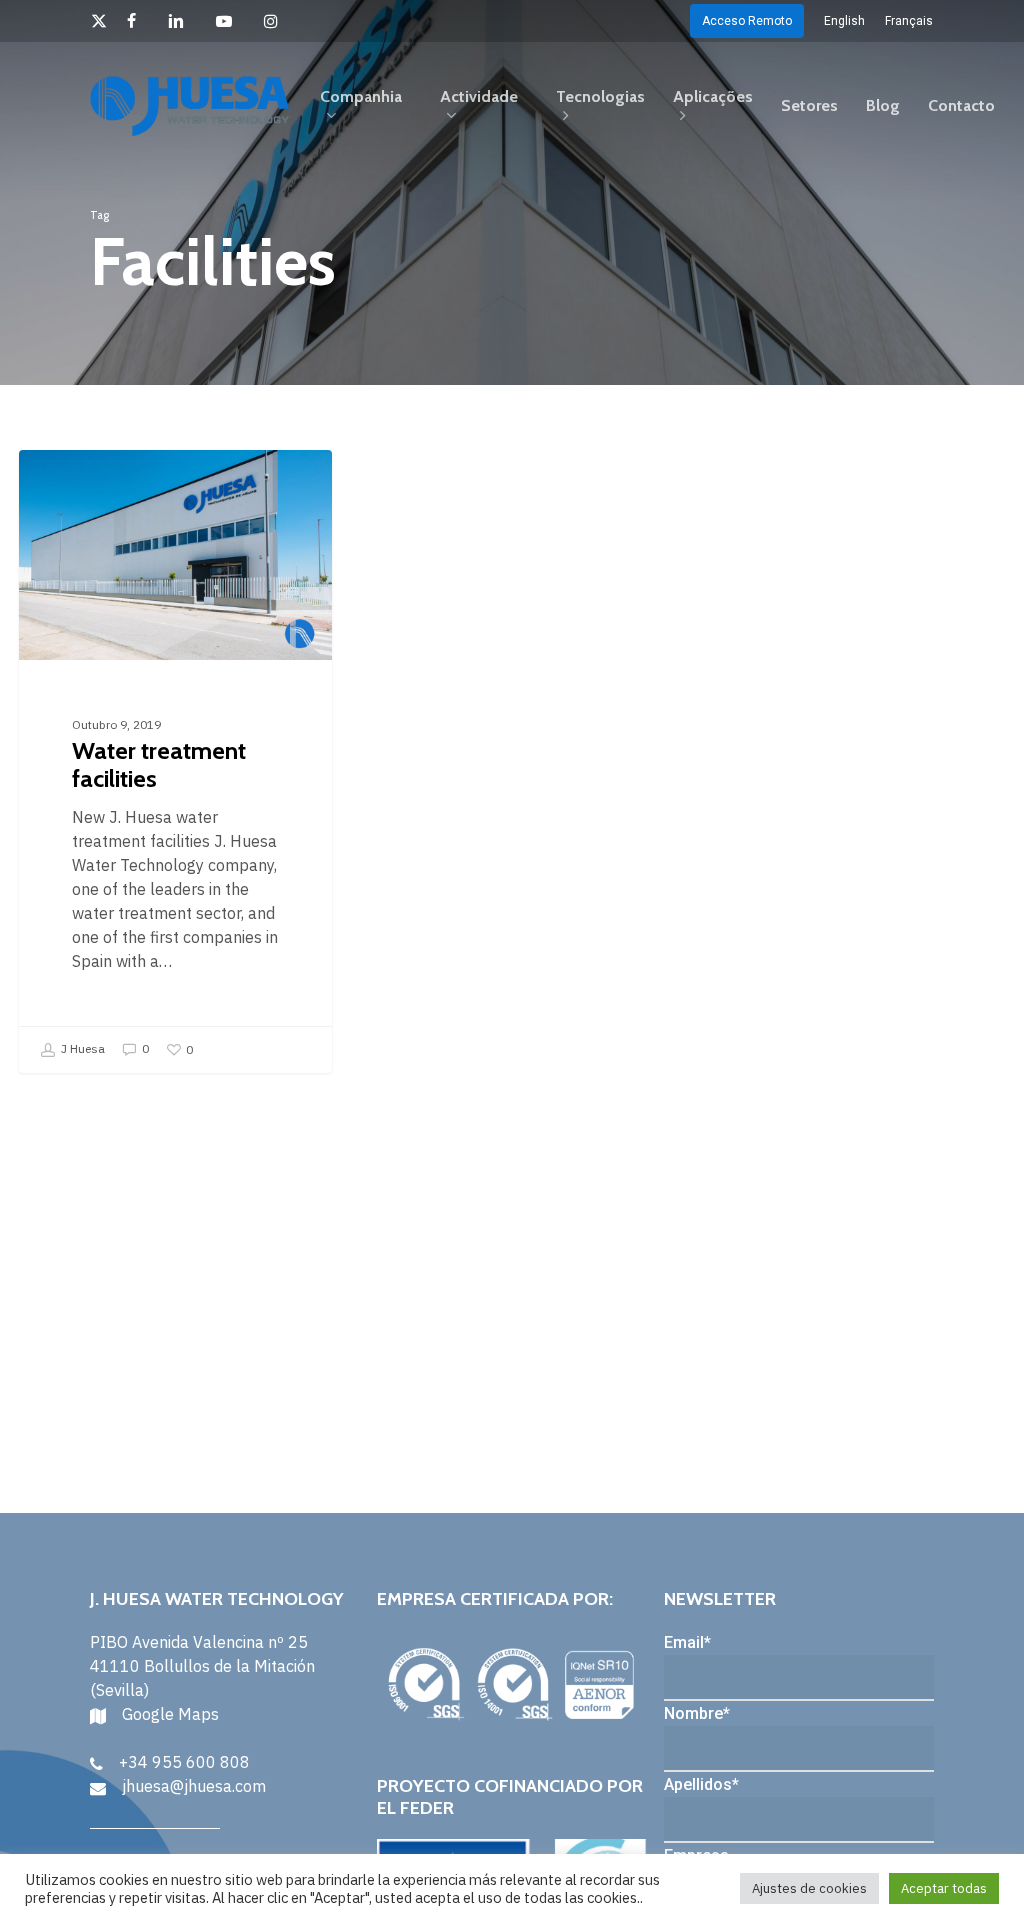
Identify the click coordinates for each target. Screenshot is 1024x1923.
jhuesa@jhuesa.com (194, 1786)
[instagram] (277, 21)
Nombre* (697, 1713)
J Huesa (81, 1048)
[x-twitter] (99, 21)
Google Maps (170, 1714)
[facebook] (137, 21)
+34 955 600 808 (184, 1762)
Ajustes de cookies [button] (809, 1888)
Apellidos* (701, 1784)
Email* (687, 1642)
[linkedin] (182, 21)
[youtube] (230, 21)
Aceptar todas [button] (944, 1888)
